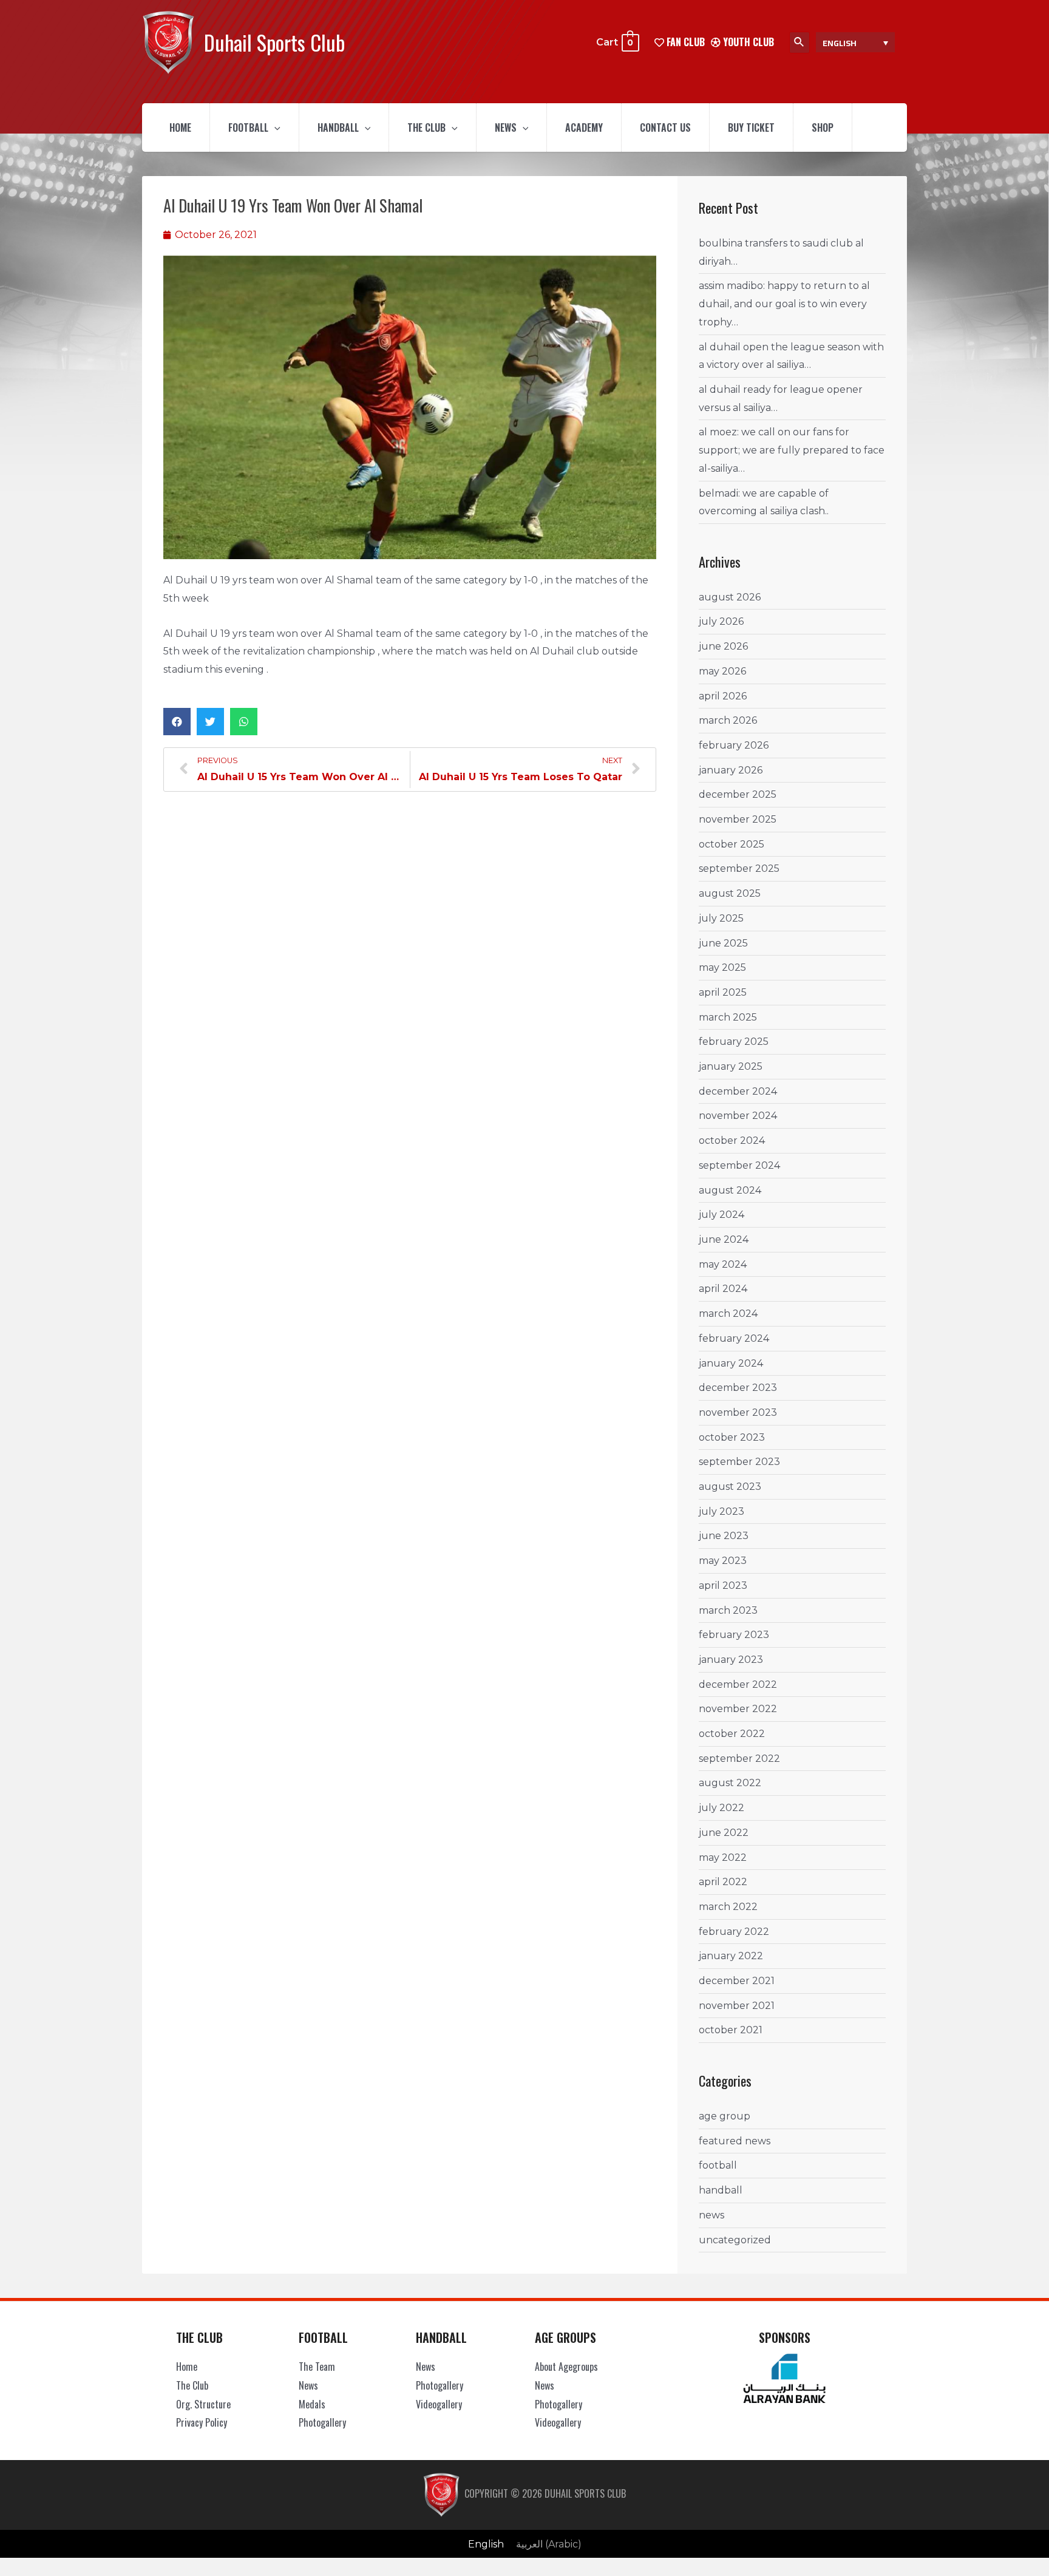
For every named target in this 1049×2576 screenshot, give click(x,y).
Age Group (725, 2116)
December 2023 (738, 1388)
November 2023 (738, 1412)
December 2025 (738, 794)
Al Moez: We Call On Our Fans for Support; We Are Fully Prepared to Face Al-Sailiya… (792, 450)
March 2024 (728, 1313)
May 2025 (722, 967)
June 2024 (724, 1239)
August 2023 (730, 1487)
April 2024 (723, 1289)
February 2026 (734, 745)
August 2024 (730, 1190)
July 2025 (721, 918)
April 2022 (723, 1882)
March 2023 (728, 1610)
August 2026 (730, 597)
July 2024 (721, 1215)
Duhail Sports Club (274, 42)
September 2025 (739, 868)
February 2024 (734, 1338)
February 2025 (734, 1042)
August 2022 (730, 1783)
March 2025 (728, 1017)
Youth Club (747, 42)
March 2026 (728, 720)
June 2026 (723, 646)
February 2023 (734, 1635)
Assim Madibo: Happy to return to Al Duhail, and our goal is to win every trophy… (784, 304)
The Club (426, 127)
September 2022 (739, 1759)
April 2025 (723, 992)
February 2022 (734, 1932)
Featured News (735, 2141)
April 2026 (723, 696)
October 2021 (731, 2030)
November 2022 (738, 1709)
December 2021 (737, 1981)
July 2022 (721, 1808)
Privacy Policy (202, 2422)
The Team (317, 2367)
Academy (584, 127)
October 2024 (732, 1140)
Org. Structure (203, 2404)
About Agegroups (566, 2367)
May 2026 (722, 671)
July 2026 (721, 621)
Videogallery (439, 2404)
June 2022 (724, 1833)
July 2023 (721, 1511)
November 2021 (737, 2006)
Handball (338, 127)
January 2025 (731, 1066)
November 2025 (738, 819)
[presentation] (274, 127)
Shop (823, 127)
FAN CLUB (684, 42)
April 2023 (723, 1585)
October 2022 (732, 1734)
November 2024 (738, 1116)
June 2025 (723, 943)
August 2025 (730, 893)
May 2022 (723, 1857)
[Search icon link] (799, 42)
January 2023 (731, 1660)
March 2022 (728, 1907)
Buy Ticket (751, 127)
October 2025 (732, 844)
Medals (312, 2404)
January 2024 (731, 1363)
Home (180, 127)
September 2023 (739, 1462)
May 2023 (723, 1561)
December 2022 (738, 1684)
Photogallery (322, 2422)
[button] (177, 722)
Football (248, 127)
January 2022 (731, 1956)
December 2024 (738, 1091)
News (506, 127)
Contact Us (665, 127)
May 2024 (723, 1264)
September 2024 (739, 1165)
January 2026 (731, 770)
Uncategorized (735, 2240)
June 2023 (724, 1536)
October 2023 (732, 1437)
